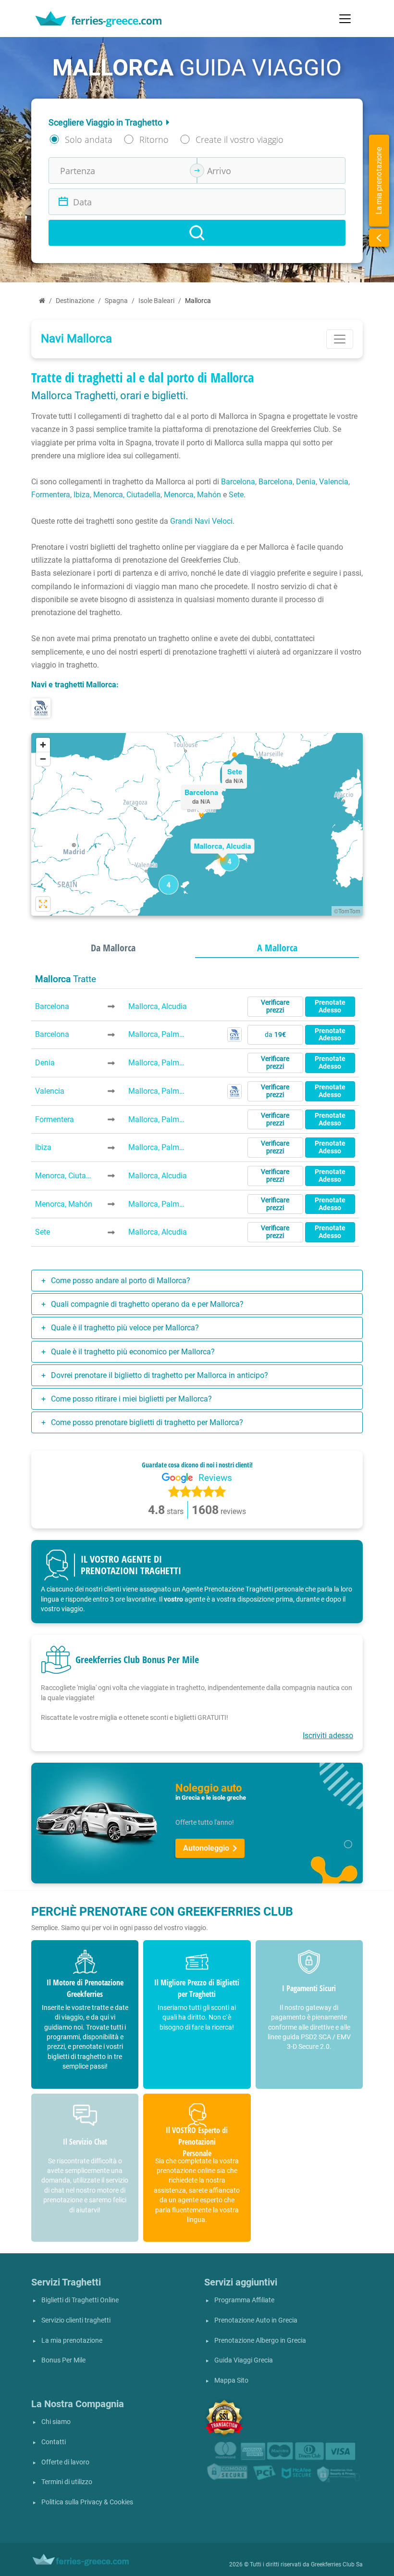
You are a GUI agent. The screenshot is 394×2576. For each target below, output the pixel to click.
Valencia (334, 482)
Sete (236, 495)
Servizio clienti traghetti (76, 2320)
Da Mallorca (113, 948)
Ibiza (82, 495)
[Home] (42, 301)
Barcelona (238, 482)
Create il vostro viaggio (240, 139)
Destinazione (75, 301)
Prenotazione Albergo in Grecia (260, 2341)
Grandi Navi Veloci (201, 521)
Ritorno (154, 139)
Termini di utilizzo (67, 2482)
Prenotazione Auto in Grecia (256, 2320)
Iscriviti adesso (328, 1736)
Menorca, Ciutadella (127, 495)
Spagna (116, 301)
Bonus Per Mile (63, 2360)
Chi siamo (56, 2422)
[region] (197, 824)
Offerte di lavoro (65, 2462)
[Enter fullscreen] (43, 904)
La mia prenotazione (72, 2341)
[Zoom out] (43, 759)
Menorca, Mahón (192, 495)
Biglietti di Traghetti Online (80, 2300)
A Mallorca (277, 948)
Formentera (51, 495)
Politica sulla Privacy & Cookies (87, 2502)
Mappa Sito (231, 2380)
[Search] (197, 233)
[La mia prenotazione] (379, 238)
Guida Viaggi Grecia (244, 2360)
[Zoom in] (43, 745)
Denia (306, 482)
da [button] (275, 1035)
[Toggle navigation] (345, 19)
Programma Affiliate (244, 2300)
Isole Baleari (156, 301)
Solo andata (89, 139)
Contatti (54, 2442)
